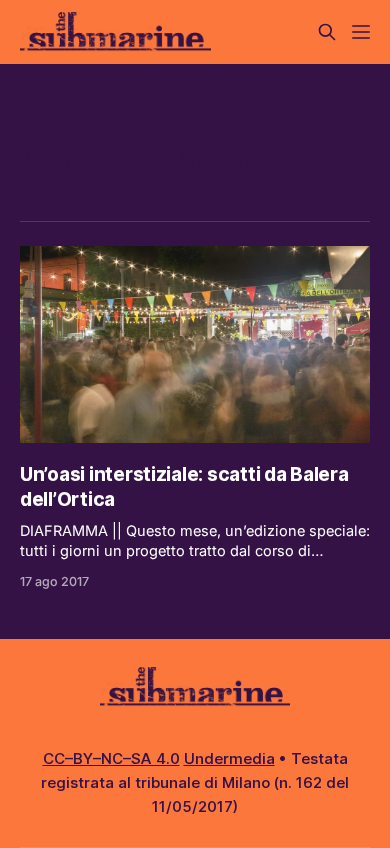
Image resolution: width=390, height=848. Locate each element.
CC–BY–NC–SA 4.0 (111, 758)
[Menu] (361, 32)
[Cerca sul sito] (327, 32)
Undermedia (229, 758)
